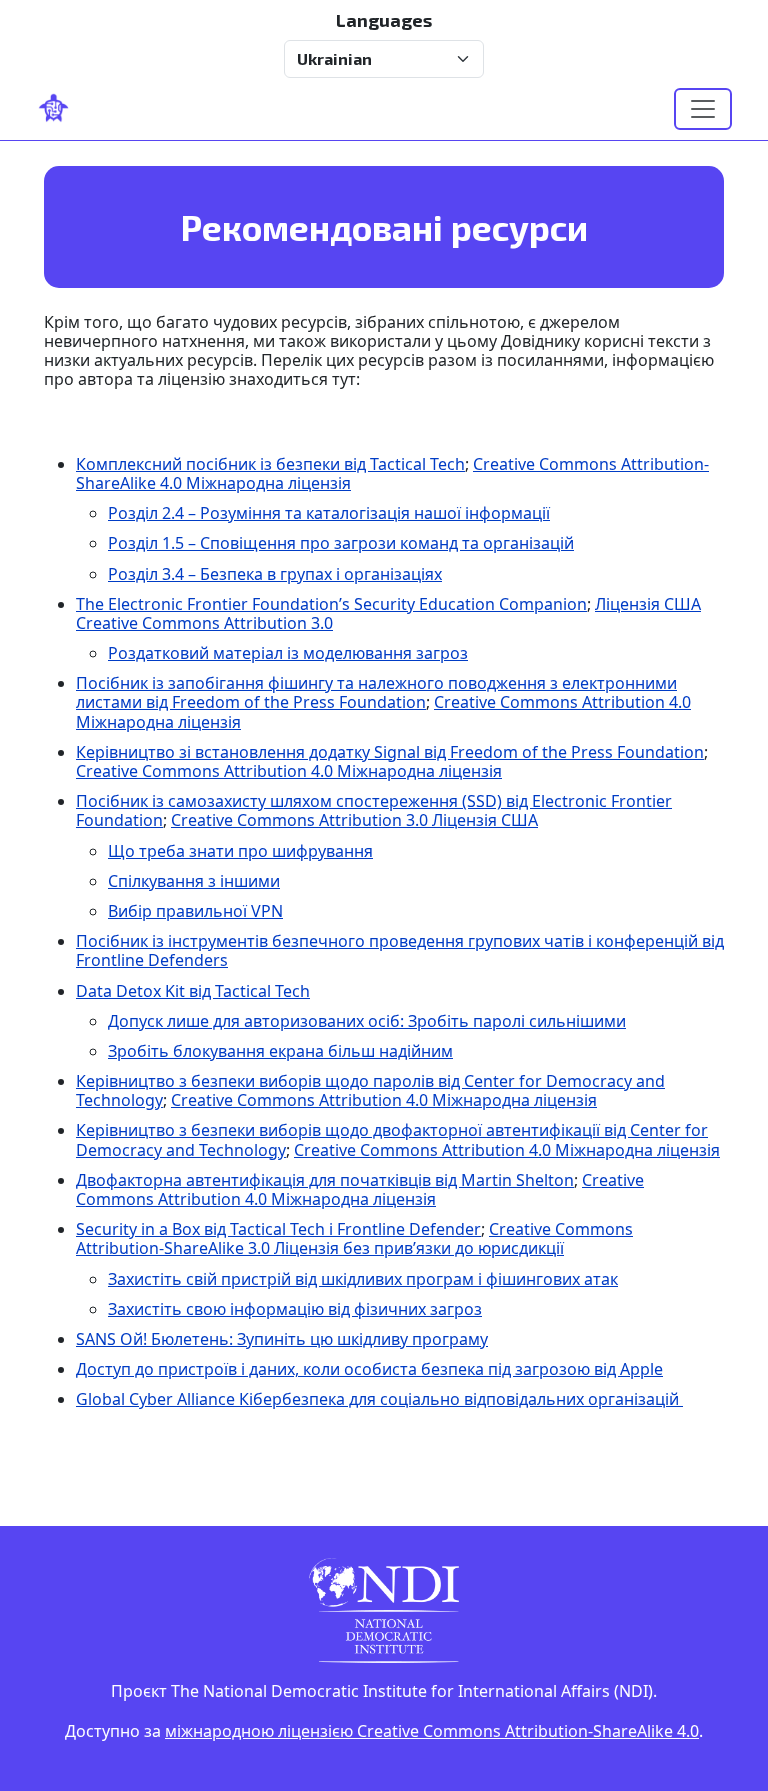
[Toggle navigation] (703, 109)
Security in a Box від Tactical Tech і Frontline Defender (278, 1229)
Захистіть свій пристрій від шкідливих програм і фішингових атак (363, 1279)
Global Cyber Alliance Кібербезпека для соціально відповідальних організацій (379, 1399)
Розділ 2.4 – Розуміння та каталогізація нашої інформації (329, 513)
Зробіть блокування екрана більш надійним (280, 1051)
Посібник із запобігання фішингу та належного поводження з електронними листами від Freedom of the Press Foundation (376, 692)
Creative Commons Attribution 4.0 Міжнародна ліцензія (289, 771)
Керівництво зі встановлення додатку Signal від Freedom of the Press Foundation (390, 752)
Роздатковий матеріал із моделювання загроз (288, 653)
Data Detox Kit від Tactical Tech (193, 991)
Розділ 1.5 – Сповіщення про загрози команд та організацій (341, 543)
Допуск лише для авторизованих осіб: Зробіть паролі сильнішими (367, 1021)
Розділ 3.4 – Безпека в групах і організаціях (275, 574)
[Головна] (62, 109)
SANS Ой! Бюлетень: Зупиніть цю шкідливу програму (282, 1339)
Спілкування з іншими (194, 881)
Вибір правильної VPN (195, 911)
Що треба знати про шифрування (240, 851)
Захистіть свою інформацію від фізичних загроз (295, 1309)
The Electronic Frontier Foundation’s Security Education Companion (331, 604)
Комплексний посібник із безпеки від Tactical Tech (270, 464)
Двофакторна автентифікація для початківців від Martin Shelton (325, 1180)
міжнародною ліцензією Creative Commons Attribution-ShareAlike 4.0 (432, 1731)
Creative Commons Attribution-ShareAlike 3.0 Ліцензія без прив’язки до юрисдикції (354, 1238)
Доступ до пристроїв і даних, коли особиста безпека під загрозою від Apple (369, 1369)
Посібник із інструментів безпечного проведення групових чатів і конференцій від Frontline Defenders (400, 950)
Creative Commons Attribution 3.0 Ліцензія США (354, 820)
